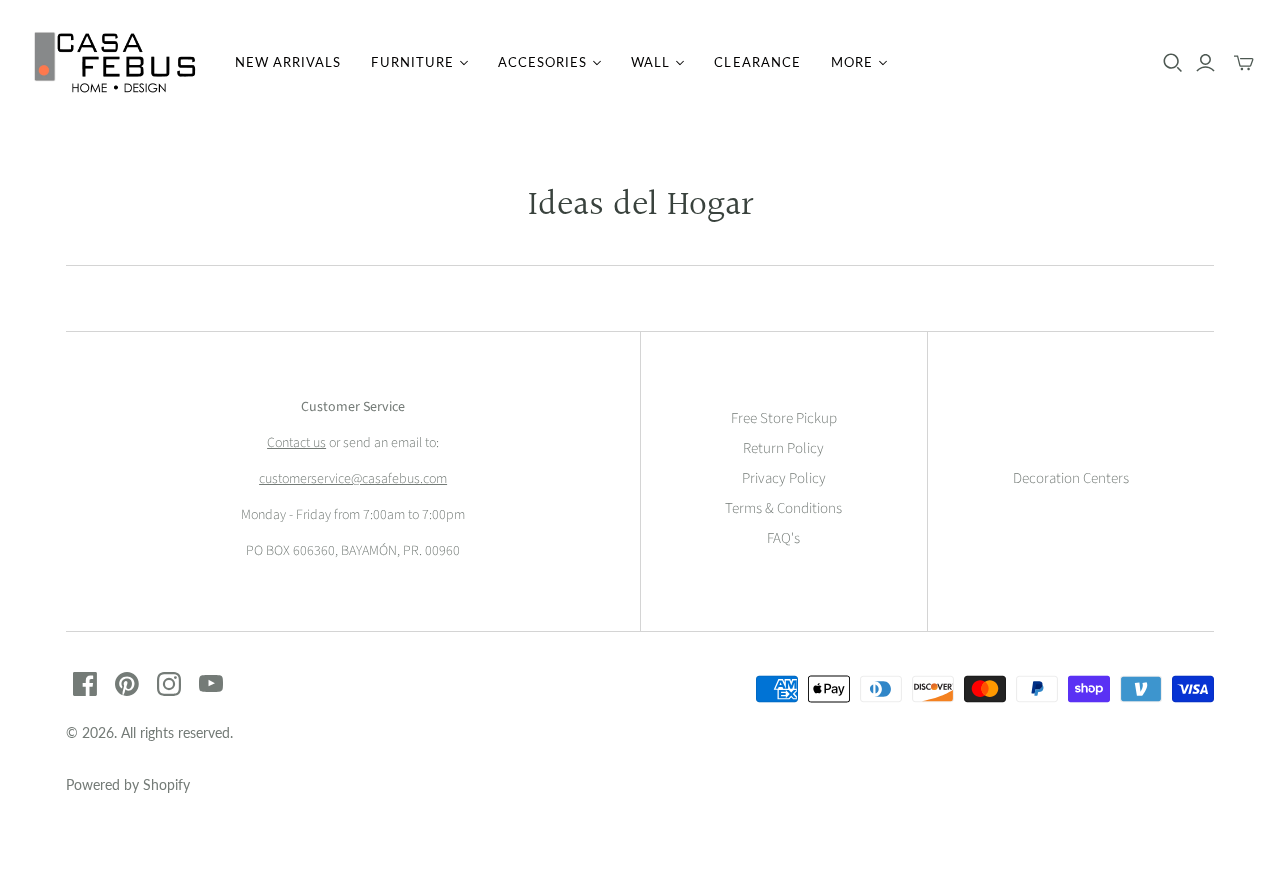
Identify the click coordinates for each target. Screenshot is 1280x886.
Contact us (296, 443)
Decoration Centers (1071, 478)
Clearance (757, 62)
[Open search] (1173, 63)
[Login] (1205, 63)
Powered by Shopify (128, 784)
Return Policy (783, 448)
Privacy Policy (784, 478)
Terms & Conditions (783, 508)
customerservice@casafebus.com (353, 479)
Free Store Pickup (784, 418)
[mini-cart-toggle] (1244, 63)
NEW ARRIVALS (288, 62)
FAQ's (783, 538)
